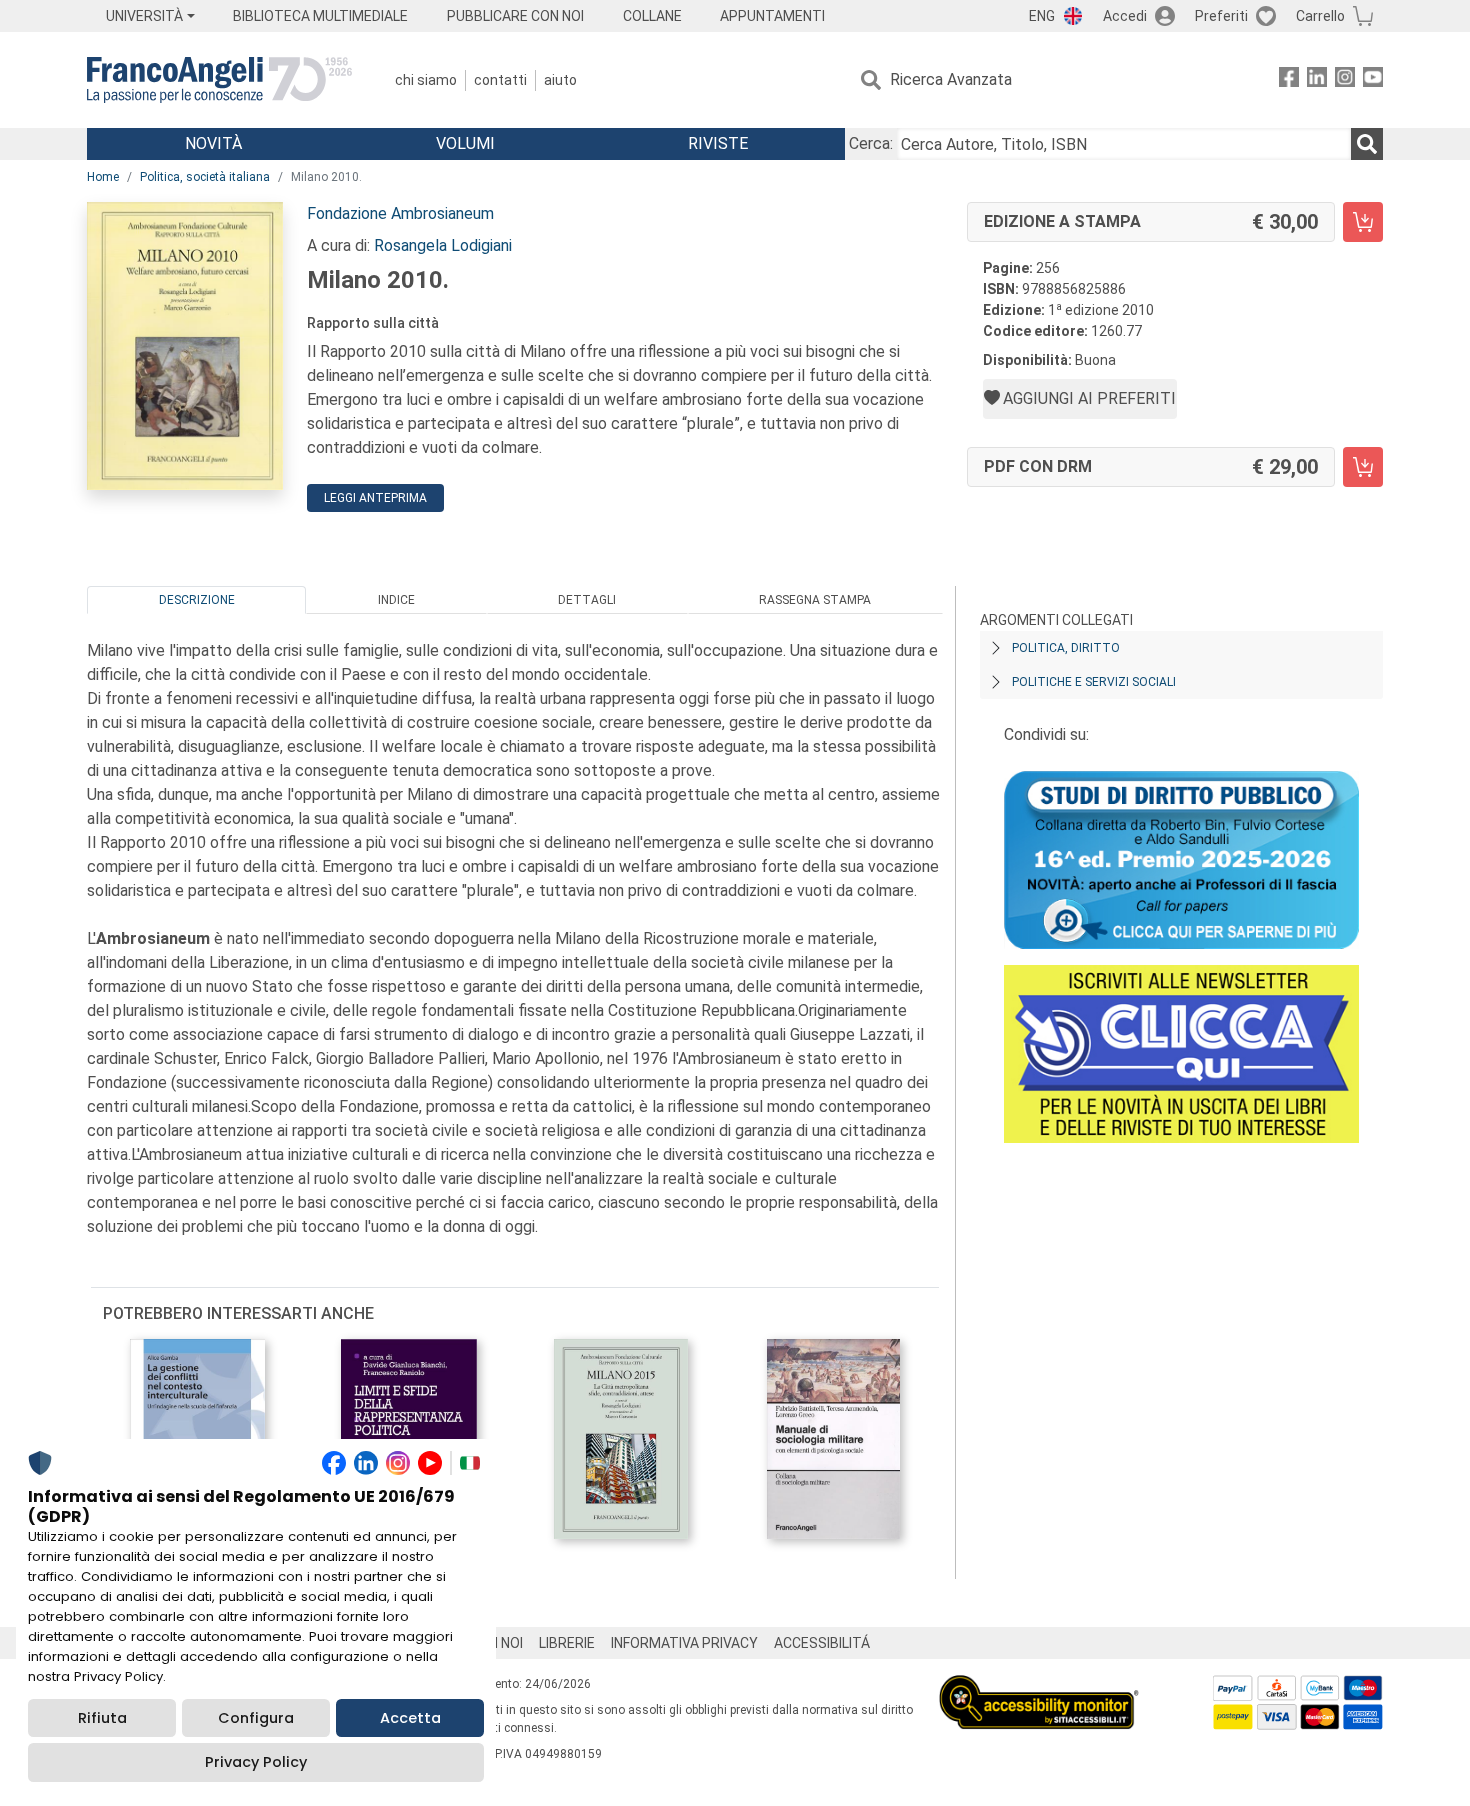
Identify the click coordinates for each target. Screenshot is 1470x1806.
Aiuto (560, 80)
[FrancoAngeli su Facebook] (1289, 80)
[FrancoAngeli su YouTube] (1373, 80)
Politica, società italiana (205, 177)
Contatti (500, 80)
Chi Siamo (426, 80)
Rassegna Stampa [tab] (815, 600)
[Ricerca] (1367, 144)
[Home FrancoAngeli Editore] (219, 80)
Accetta (410, 1718)
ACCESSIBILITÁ (822, 1643)
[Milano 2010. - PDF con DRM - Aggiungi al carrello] (1363, 467)
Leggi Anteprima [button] (375, 498)
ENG (1042, 16)
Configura (256, 1718)
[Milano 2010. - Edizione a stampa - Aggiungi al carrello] (1363, 222)
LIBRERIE (567, 1643)
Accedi (1125, 16)
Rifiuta (102, 1718)
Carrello (1320, 16)
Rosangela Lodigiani (443, 245)
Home (103, 177)
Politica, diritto (1066, 648)
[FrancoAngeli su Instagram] (1345, 80)
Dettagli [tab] (587, 600)
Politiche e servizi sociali (1094, 682)
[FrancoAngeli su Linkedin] (1317, 80)
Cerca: (871, 143)
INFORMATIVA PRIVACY (684, 1643)
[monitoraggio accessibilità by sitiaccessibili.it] (1039, 1686)
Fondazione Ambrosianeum (400, 213)
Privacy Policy (256, 1762)
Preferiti (1221, 16)
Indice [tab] (396, 600)
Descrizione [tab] (197, 600)
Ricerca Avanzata (951, 79)
